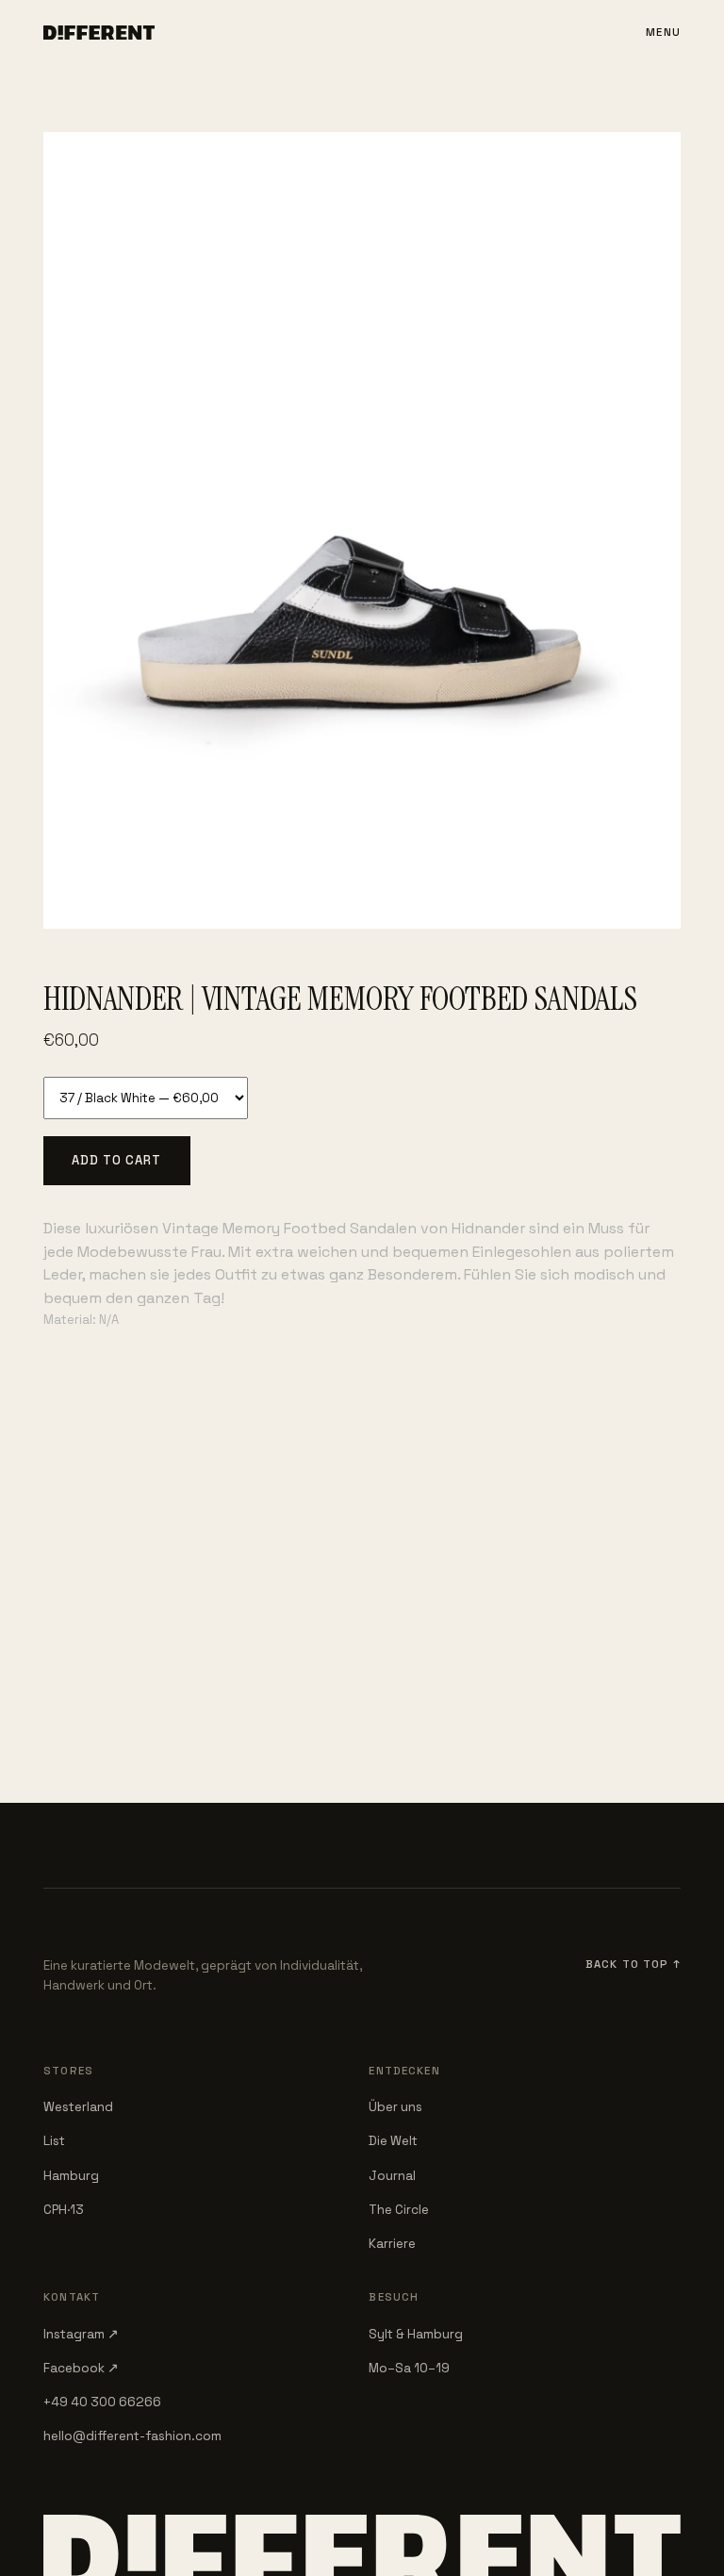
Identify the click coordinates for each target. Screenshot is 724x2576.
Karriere (392, 2244)
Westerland (78, 2107)
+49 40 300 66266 (102, 2402)
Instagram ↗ (81, 2334)
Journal (392, 2176)
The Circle (399, 2210)
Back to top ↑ (633, 1964)
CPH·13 (64, 2210)
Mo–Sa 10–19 (409, 2368)
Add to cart (116, 1160)
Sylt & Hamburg (416, 2334)
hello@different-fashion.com (132, 2436)
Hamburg (71, 2176)
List (54, 2141)
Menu (663, 32)
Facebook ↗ (81, 2368)
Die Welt (393, 2141)
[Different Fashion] (99, 33)
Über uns (395, 2107)
